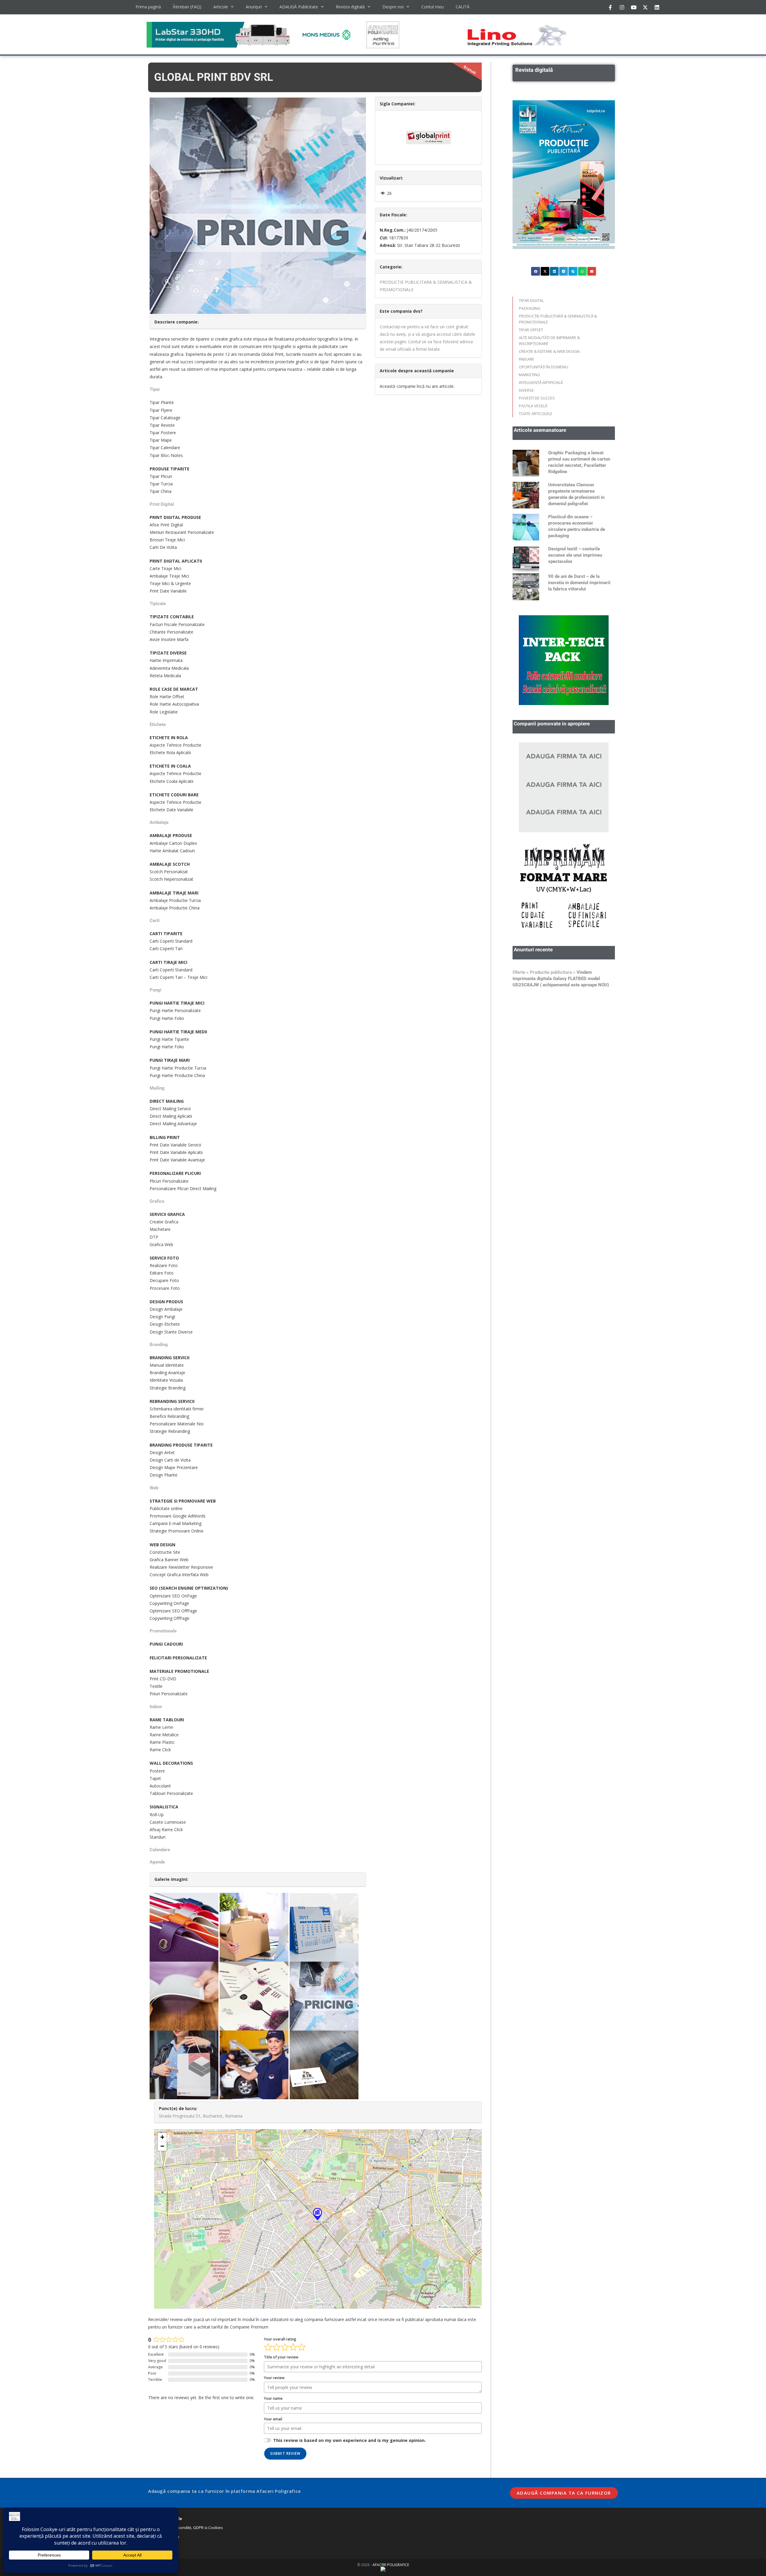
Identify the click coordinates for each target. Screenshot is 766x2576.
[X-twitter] (645, 7)
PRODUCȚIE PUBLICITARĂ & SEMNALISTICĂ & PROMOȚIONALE (558, 319)
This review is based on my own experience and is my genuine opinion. (349, 2440)
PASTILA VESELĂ (533, 406)
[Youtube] (633, 7)
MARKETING (529, 375)
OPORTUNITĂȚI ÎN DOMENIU (544, 367)
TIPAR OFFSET (531, 330)
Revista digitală (350, 7)
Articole (221, 7)
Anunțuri (254, 7)
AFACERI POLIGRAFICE (391, 2565)
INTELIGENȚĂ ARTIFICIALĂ (541, 382)
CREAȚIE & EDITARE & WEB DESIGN (549, 351)
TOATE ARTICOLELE (536, 414)
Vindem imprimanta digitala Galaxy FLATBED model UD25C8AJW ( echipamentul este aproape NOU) (561, 799)
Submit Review (285, 2453)
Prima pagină (148, 7)
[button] (317, 2214)
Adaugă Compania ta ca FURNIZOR (564, 2493)
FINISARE (527, 359)
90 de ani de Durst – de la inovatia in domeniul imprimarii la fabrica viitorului (579, 583)
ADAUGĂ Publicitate (299, 7)
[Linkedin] (657, 7)
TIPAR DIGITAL (531, 300)
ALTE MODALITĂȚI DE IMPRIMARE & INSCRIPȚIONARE (549, 341)
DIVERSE (526, 390)
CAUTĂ (463, 7)
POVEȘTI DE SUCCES (537, 398)
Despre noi (393, 7)
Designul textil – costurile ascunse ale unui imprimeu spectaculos (575, 555)
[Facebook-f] (610, 7)
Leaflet (444, 2307)
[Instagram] (622, 7)
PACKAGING (530, 308)
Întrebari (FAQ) (187, 7)
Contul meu (433, 7)
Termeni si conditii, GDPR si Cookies (191, 2528)
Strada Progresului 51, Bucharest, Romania (201, 2116)
